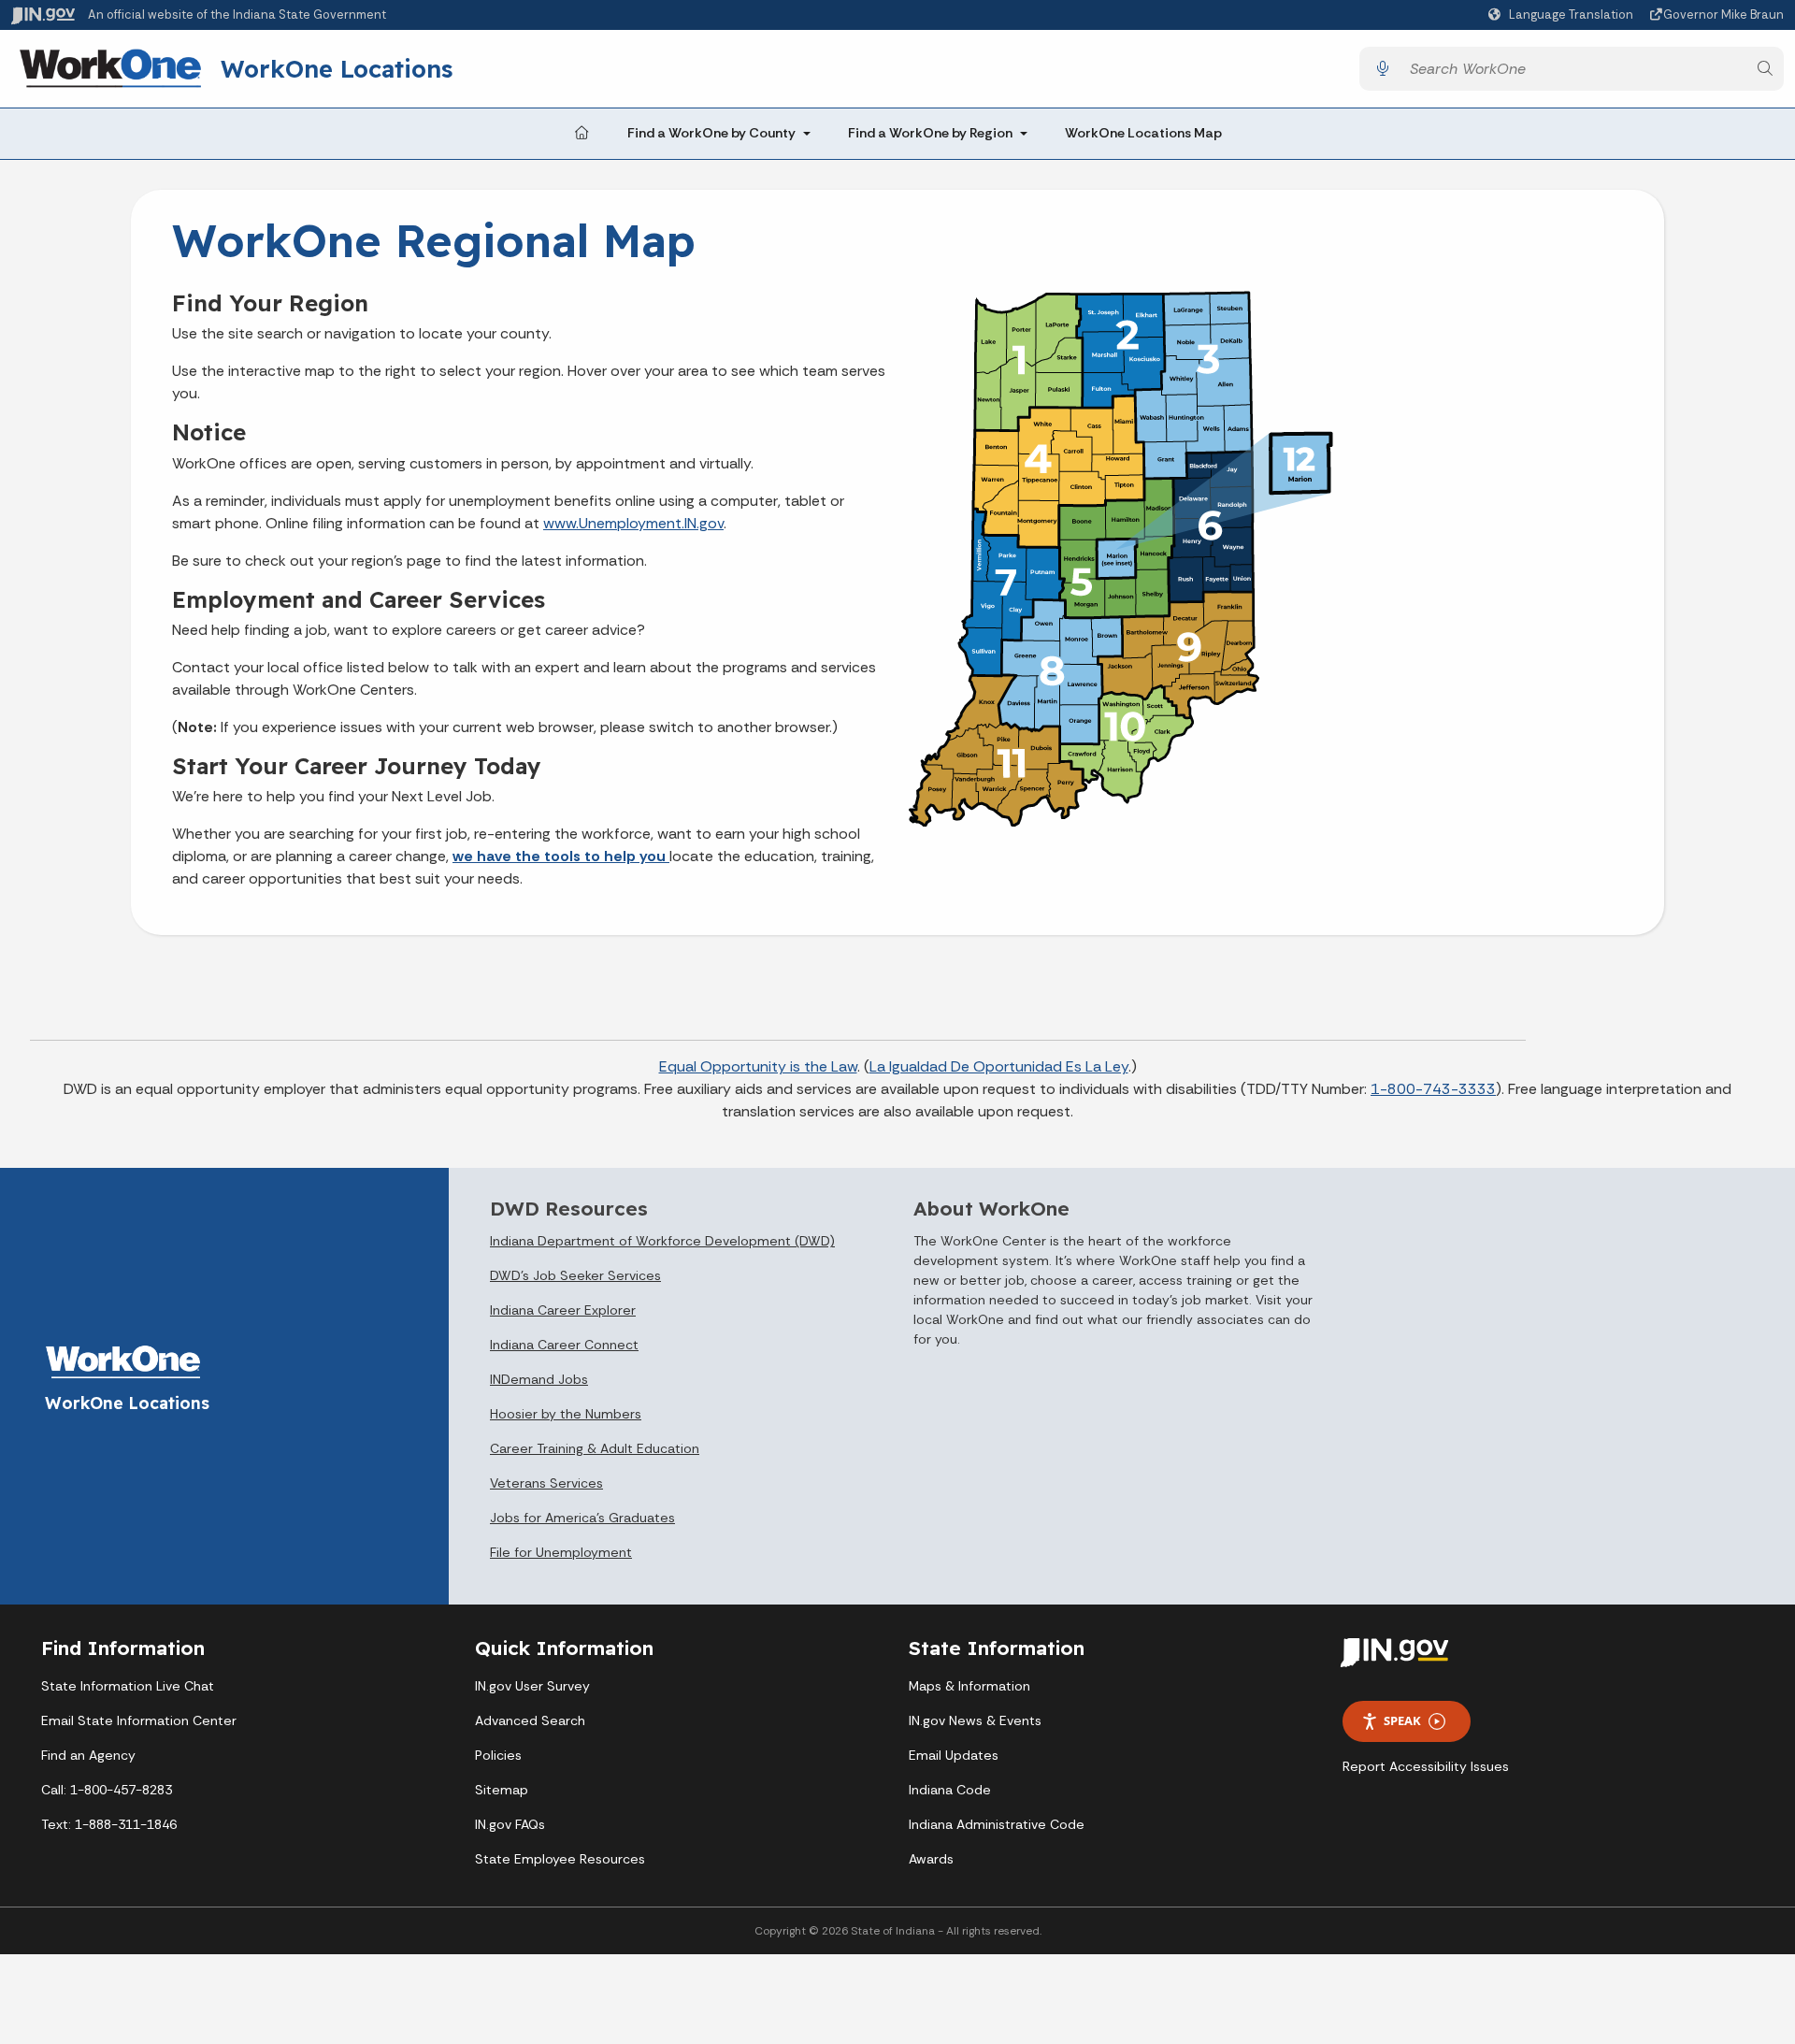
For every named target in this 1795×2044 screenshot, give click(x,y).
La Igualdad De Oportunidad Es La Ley (999, 1066)
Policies (498, 1755)
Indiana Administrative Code (997, 1824)
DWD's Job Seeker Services (575, 1275)
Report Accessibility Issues (1426, 1766)
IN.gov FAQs (510, 1824)
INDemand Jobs (539, 1379)
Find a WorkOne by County (711, 133)
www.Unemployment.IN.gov (633, 523)
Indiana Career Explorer (563, 1310)
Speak (1402, 1720)
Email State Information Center (139, 1720)
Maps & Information (969, 1686)
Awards (931, 1859)
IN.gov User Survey (532, 1686)
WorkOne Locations (337, 68)
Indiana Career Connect (564, 1345)
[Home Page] (582, 134)
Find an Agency (88, 1755)
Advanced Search (530, 1720)
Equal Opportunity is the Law (758, 1066)
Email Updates (954, 1755)
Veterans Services (546, 1483)
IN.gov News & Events (975, 1720)
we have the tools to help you (561, 856)
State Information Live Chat (128, 1686)
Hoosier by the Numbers (566, 1414)
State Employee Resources (560, 1859)
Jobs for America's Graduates (582, 1518)
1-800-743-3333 (1433, 1089)
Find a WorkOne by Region (930, 133)
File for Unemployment (561, 1552)
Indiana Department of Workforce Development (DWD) (662, 1241)
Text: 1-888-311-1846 (109, 1824)
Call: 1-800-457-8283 (107, 1790)
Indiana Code (950, 1790)
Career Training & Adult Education (595, 1448)
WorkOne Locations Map (1143, 133)
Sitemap (502, 1790)
